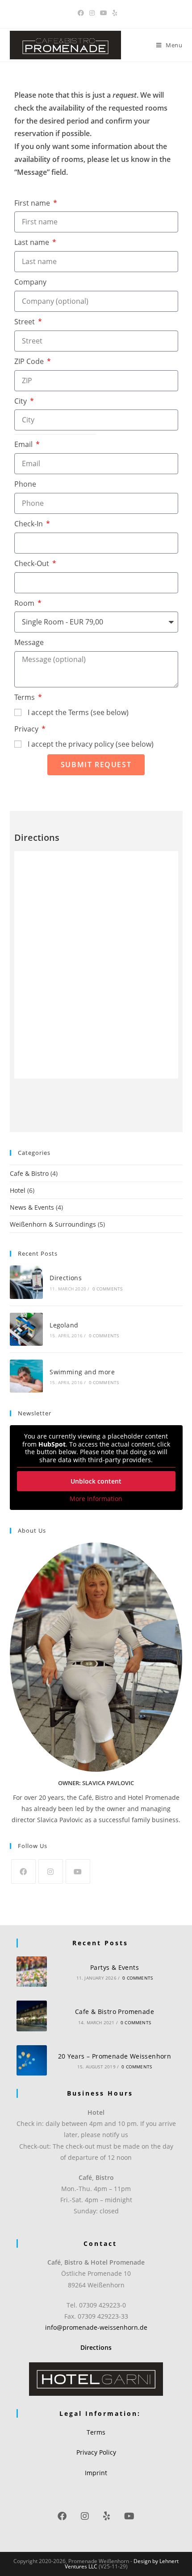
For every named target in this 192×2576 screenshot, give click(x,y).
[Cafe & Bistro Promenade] (32, 2016)
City (21, 401)
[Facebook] (23, 1871)
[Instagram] (51, 1871)
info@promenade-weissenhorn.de (96, 2327)
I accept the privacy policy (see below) (91, 744)
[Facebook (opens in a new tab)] (81, 13)
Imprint (96, 2473)
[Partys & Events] (32, 1972)
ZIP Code (30, 361)
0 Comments (108, 1289)
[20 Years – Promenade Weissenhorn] (32, 2061)
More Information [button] (96, 1499)
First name (33, 203)
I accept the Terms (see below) (78, 712)
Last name (33, 242)
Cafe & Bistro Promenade (115, 2012)
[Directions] (26, 1282)
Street (25, 322)
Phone (25, 484)
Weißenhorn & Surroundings (53, 1224)
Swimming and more (82, 1372)
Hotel (18, 1190)
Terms (25, 697)
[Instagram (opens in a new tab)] (92, 13)
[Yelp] (106, 2516)
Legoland (64, 1325)
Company (30, 282)
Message (29, 642)
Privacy (27, 729)
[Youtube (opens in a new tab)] (104, 13)
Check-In (29, 524)
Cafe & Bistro (29, 1173)
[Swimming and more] (26, 1376)
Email (24, 444)
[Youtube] (78, 1871)
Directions (66, 1278)
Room (25, 603)
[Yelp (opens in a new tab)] (114, 13)
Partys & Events (115, 1967)
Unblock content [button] (96, 1481)
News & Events (32, 1207)
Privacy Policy (96, 2452)
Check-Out (33, 563)
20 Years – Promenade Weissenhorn (115, 2056)
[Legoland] (26, 1329)
